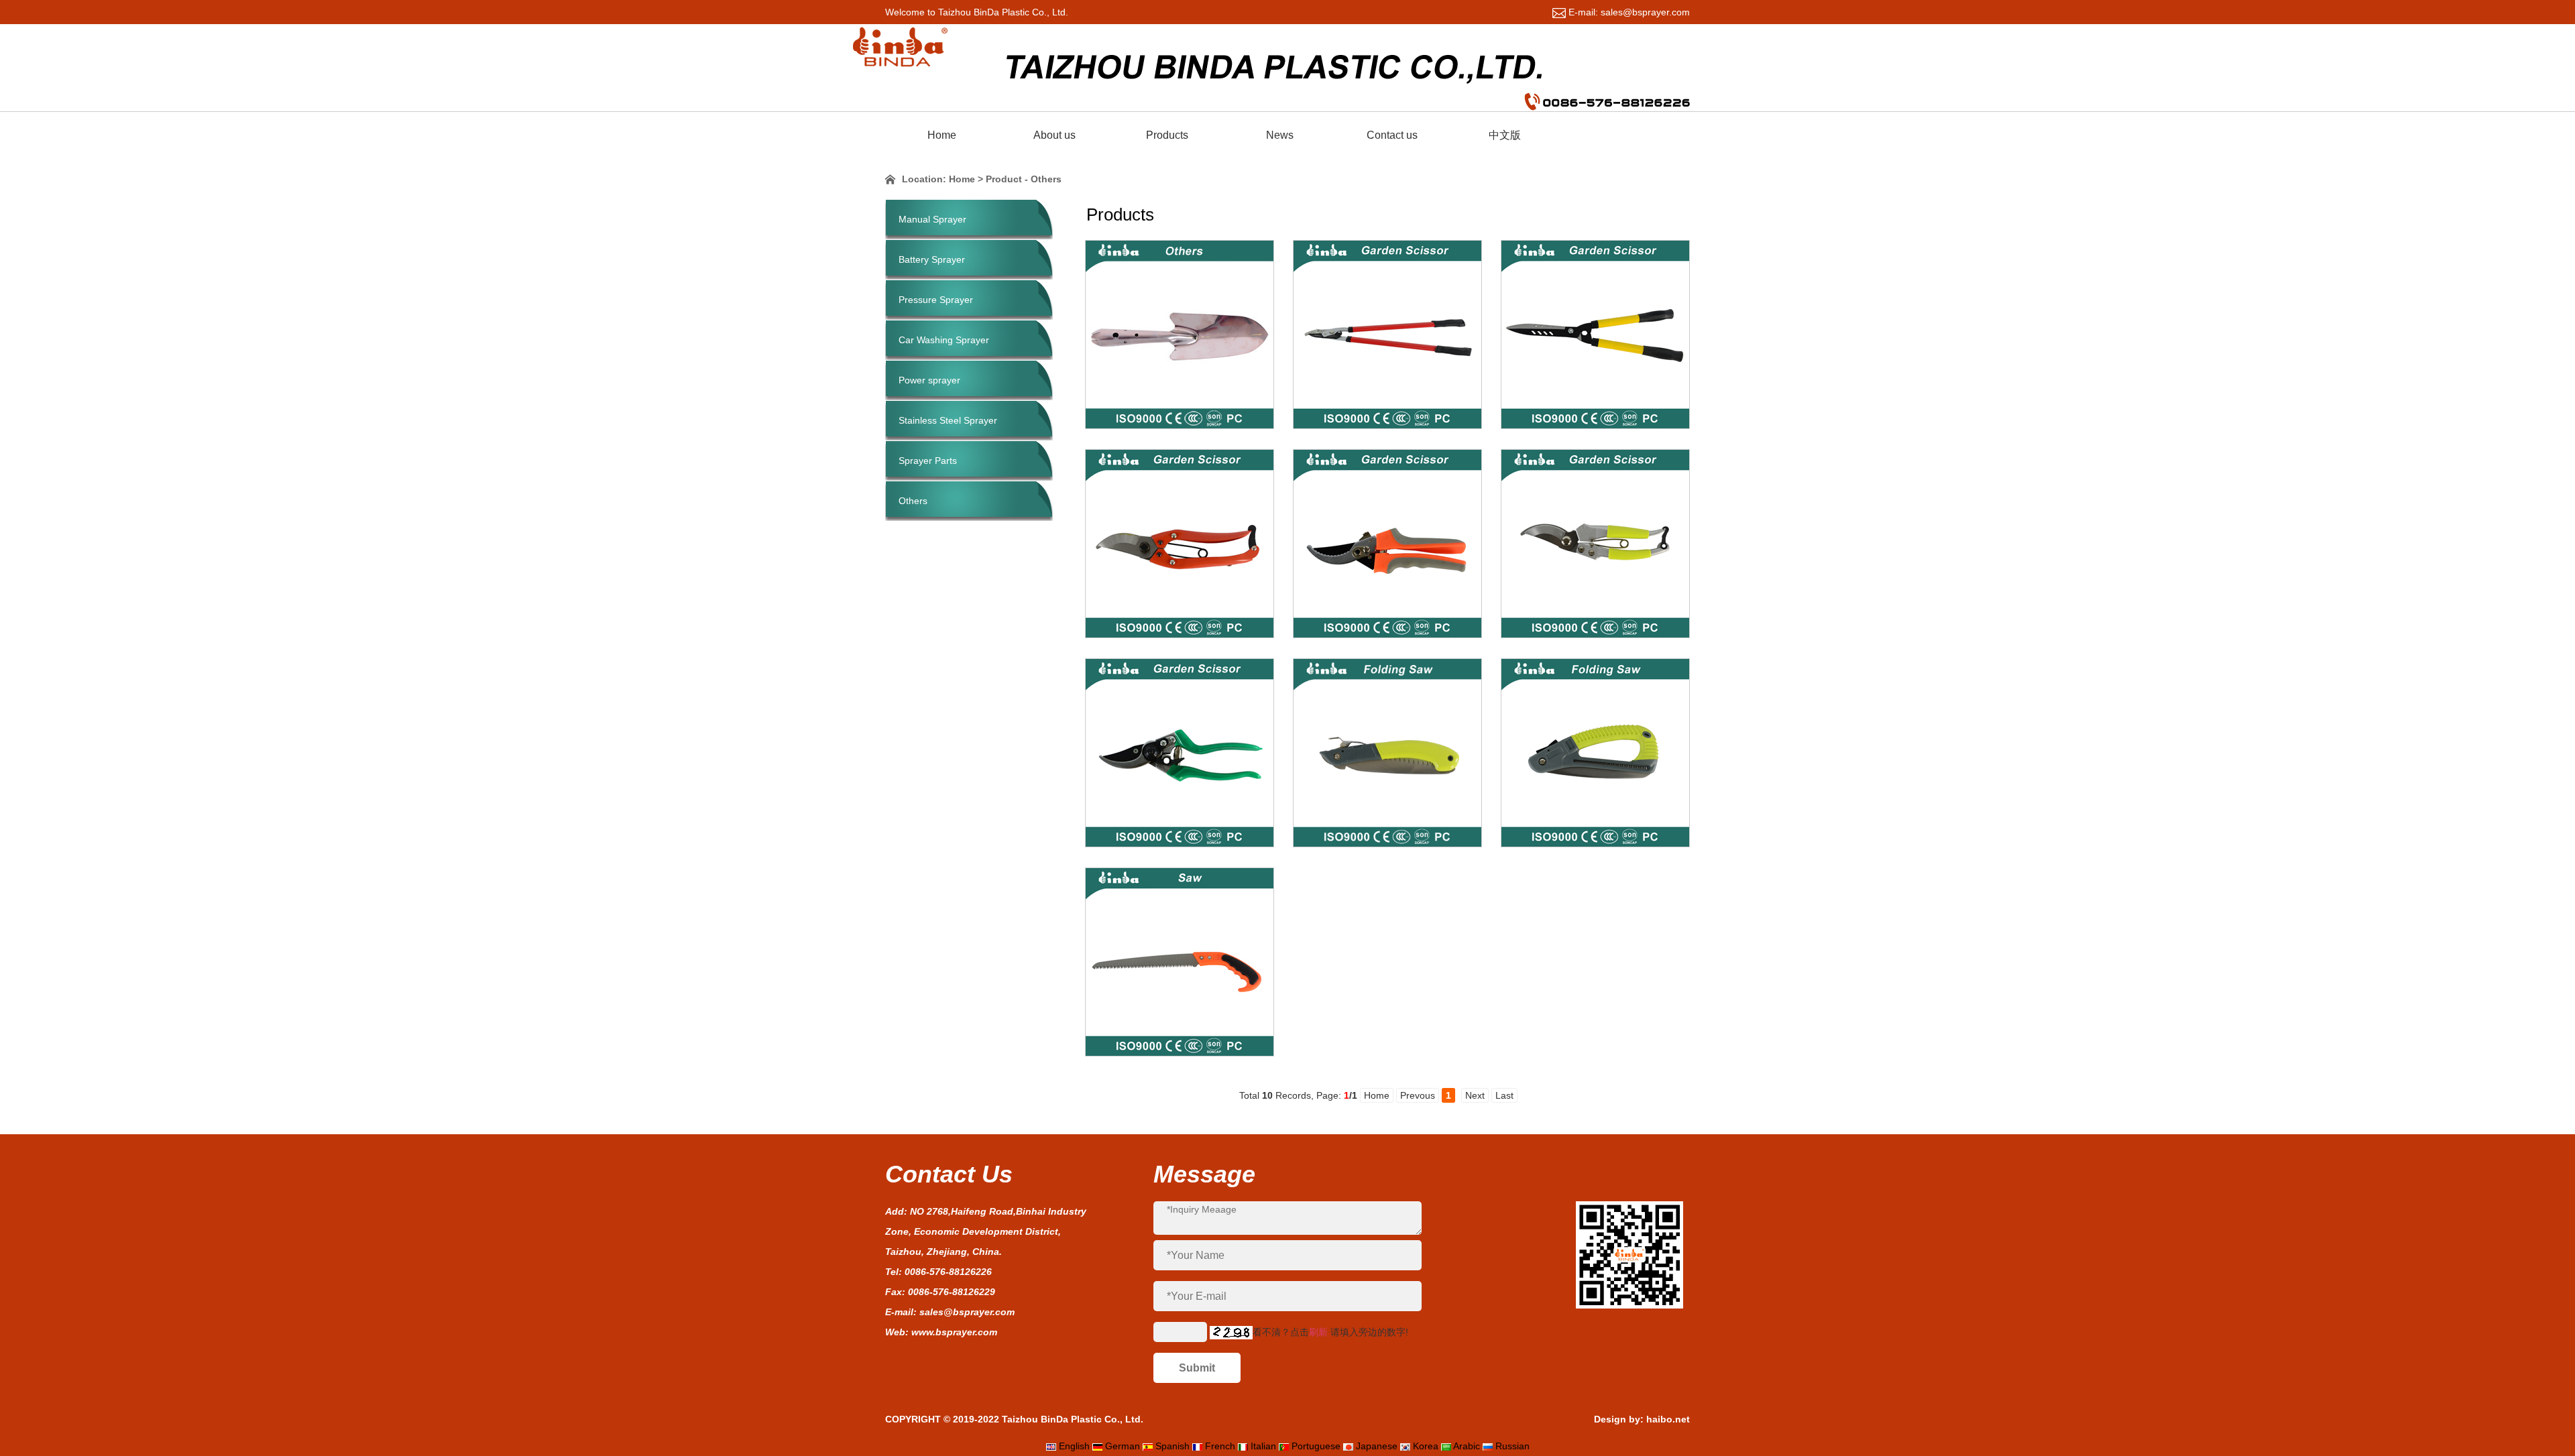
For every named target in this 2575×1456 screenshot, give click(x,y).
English (1074, 1446)
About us (1054, 135)
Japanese (1377, 1446)
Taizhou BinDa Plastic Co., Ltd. (1073, 1419)
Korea (1426, 1446)
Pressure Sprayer (936, 300)
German (1123, 1446)
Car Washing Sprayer (944, 340)
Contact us (1392, 135)
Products (1167, 135)
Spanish (1172, 1446)
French (1220, 1446)
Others (913, 501)
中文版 (1505, 135)
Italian (1263, 1446)
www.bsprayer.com (954, 1332)
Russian (1512, 1446)
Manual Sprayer (932, 219)
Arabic (1467, 1446)
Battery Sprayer (932, 259)
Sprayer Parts (928, 461)
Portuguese (1316, 1446)
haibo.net (1668, 1419)
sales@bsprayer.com (967, 1312)
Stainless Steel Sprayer (948, 420)
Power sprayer (929, 380)
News (1280, 135)
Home (942, 135)
